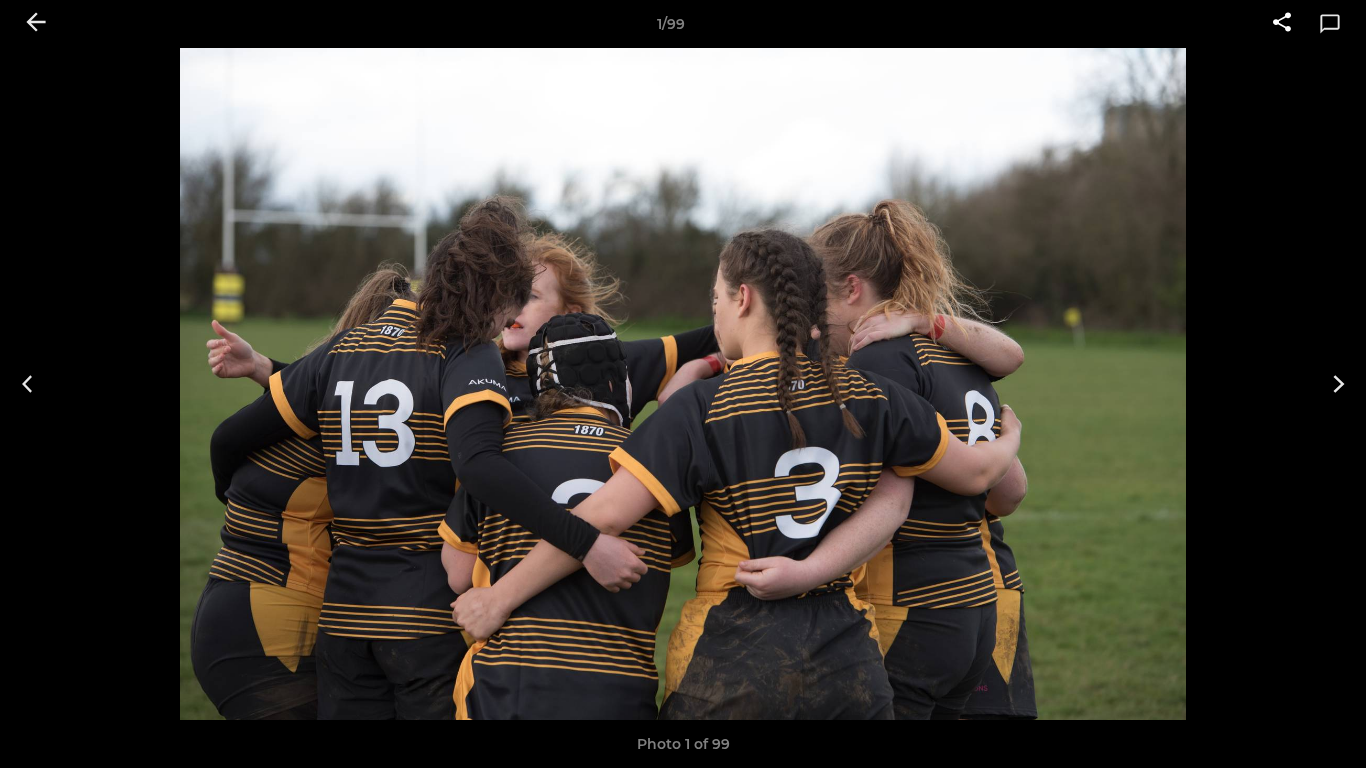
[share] (1282, 24)
